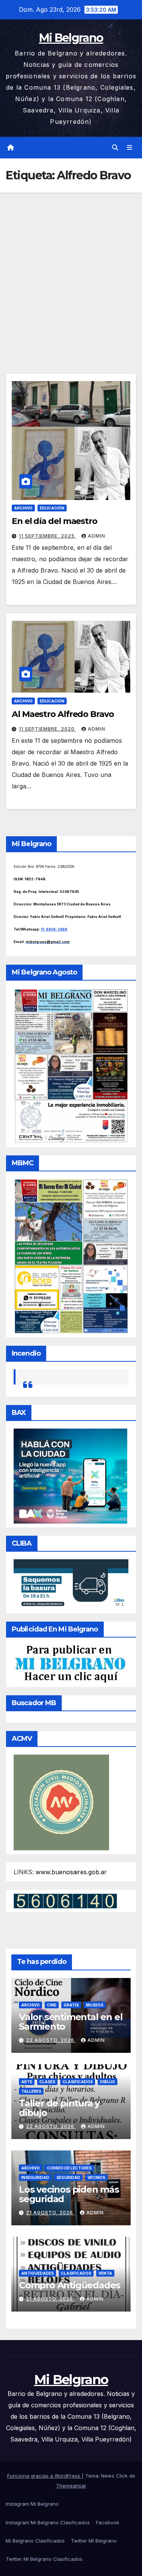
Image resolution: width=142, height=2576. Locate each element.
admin (97, 536)
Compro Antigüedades (69, 2285)
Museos (95, 2005)
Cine (52, 2005)
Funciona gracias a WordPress (44, 2476)
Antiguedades (37, 2273)
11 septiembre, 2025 (48, 536)
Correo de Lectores (69, 2168)
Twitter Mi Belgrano (94, 2541)
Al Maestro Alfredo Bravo (63, 714)
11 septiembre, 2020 (48, 729)
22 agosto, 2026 (51, 2040)
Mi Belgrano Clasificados (35, 2541)
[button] (115, 147)
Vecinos (96, 2177)
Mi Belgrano (71, 38)
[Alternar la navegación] (130, 148)
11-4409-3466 (54, 929)
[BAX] (70, 1476)
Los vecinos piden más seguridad (69, 2194)
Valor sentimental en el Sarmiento (71, 2022)
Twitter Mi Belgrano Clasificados (44, 2559)
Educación (52, 508)
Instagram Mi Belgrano (32, 2504)
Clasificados (78, 2082)
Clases (47, 2082)
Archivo (23, 508)
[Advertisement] (71, 268)
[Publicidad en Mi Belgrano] (70, 1663)
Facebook (108, 2522)
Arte (27, 2082)
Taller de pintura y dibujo (59, 2108)
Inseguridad (35, 2177)
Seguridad (68, 2177)
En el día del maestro (55, 521)
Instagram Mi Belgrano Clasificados (48, 2522)
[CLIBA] (71, 1584)
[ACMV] (61, 1802)
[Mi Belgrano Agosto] (71, 1065)
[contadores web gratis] (65, 1900)
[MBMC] (71, 1256)
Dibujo (108, 2082)
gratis (71, 2005)
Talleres (31, 2091)
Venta (105, 2273)
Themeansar (71, 2486)
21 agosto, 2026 (50, 2213)
